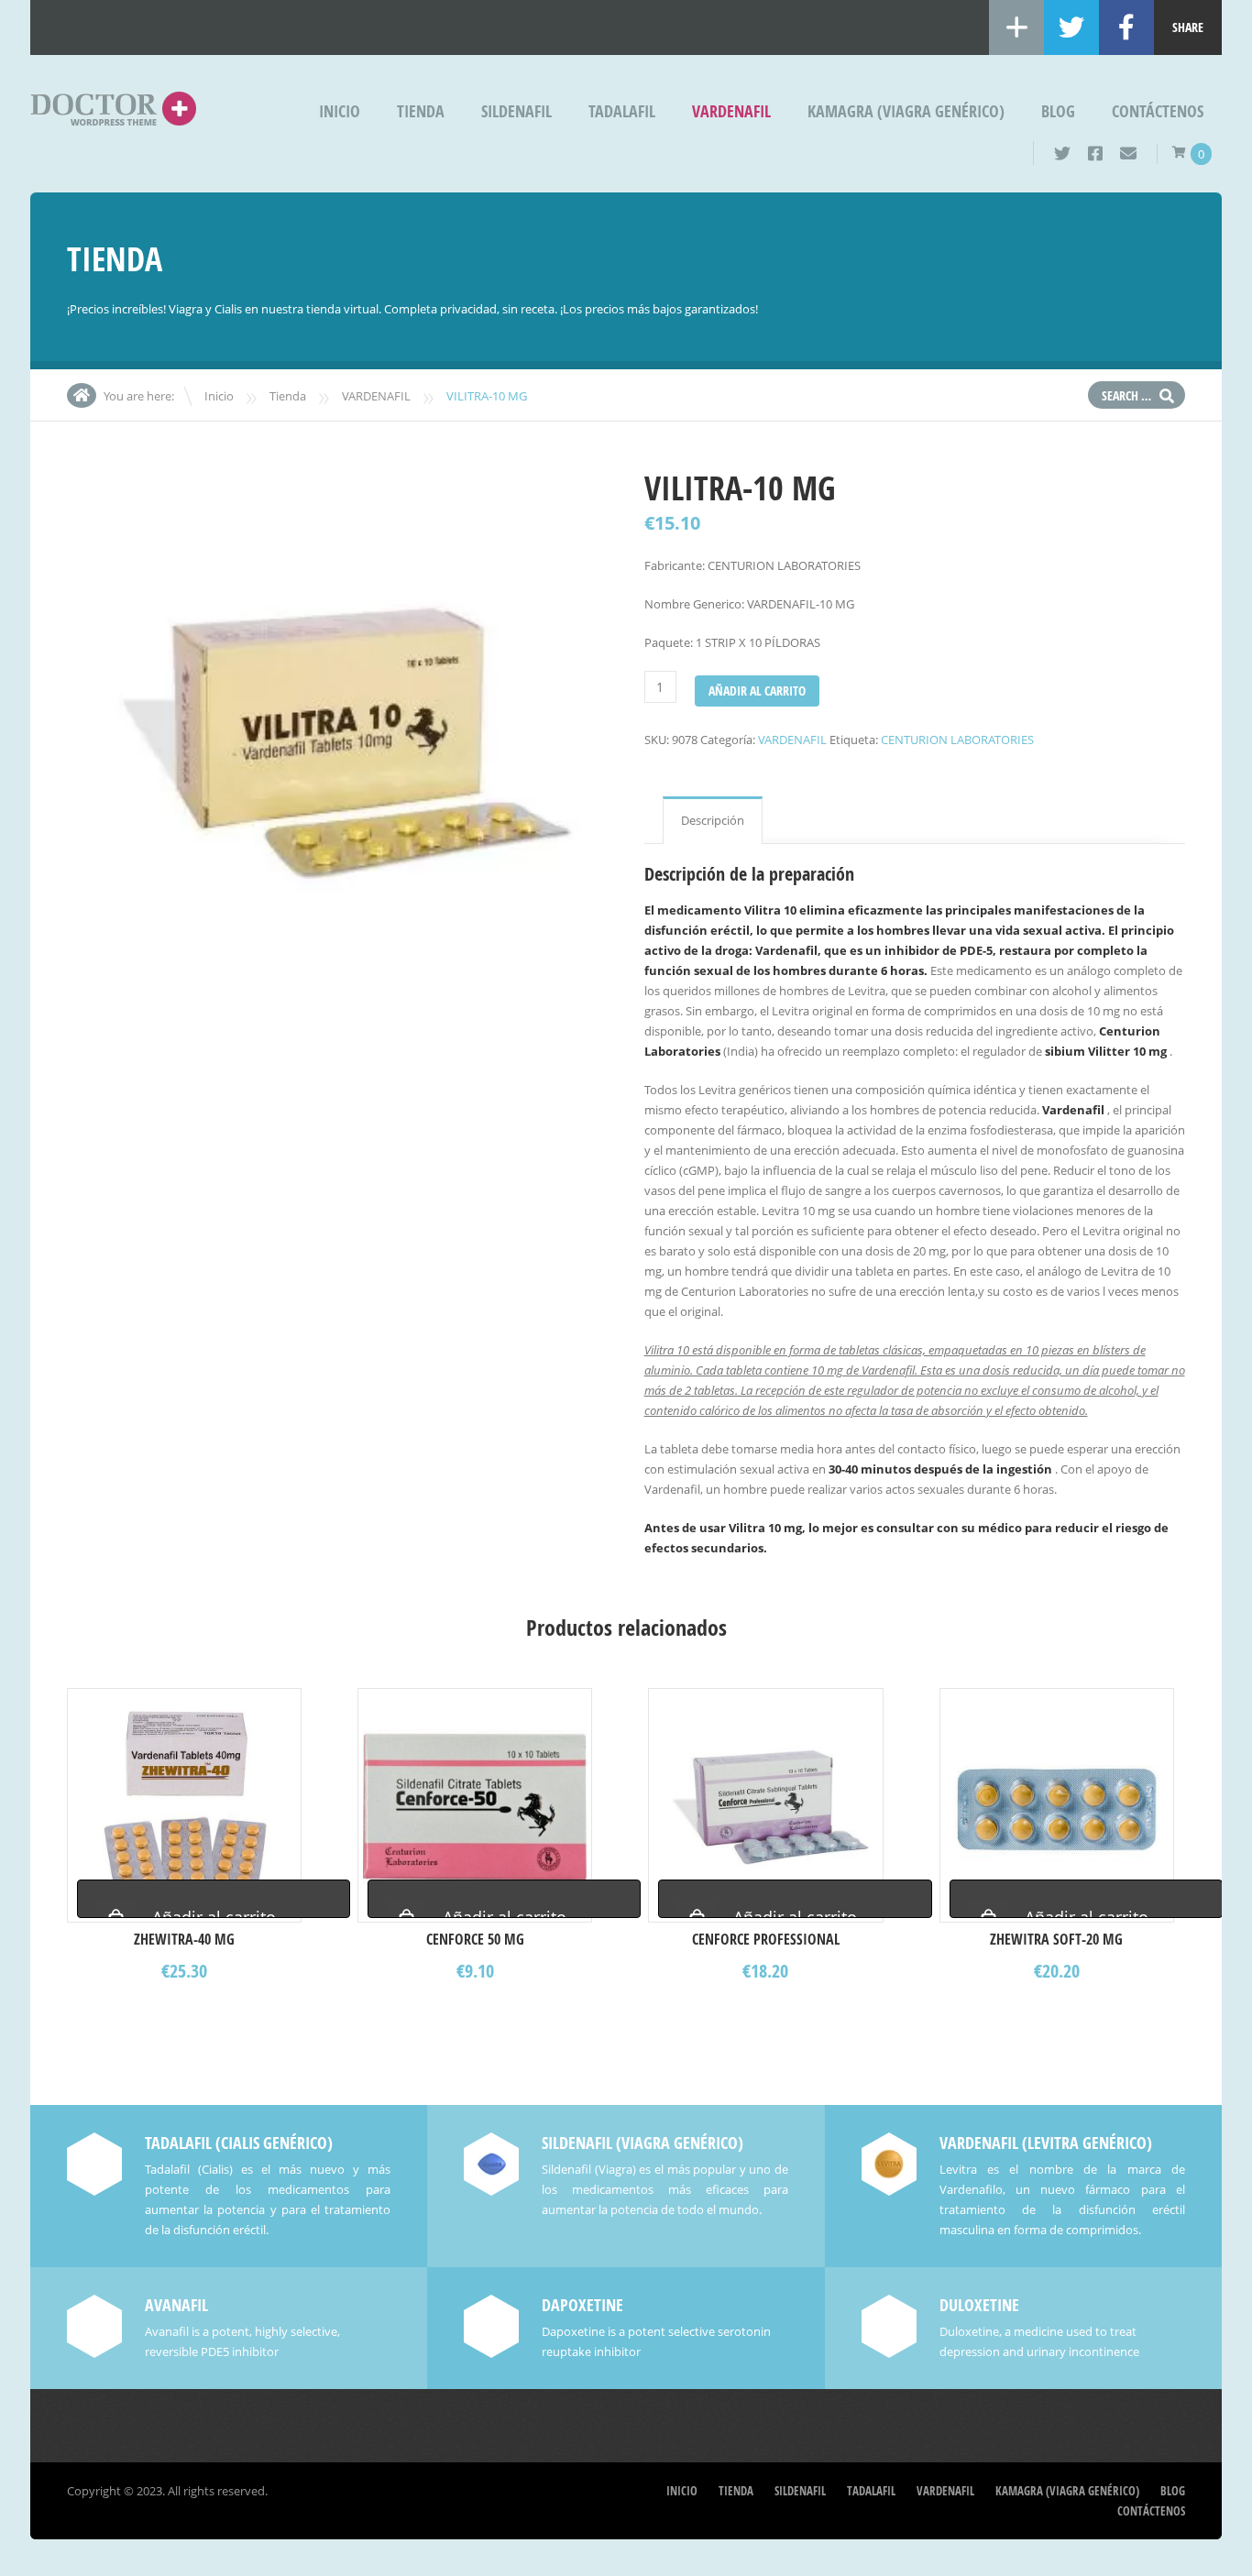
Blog (1058, 111)
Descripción (713, 820)
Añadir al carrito (757, 691)
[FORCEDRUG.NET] (113, 113)
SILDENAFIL (516, 111)
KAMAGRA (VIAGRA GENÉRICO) (906, 111)
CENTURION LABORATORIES (957, 740)
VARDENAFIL (731, 111)
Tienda (421, 111)
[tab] (713, 820)
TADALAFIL (622, 111)
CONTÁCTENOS (1158, 111)
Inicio (340, 111)
